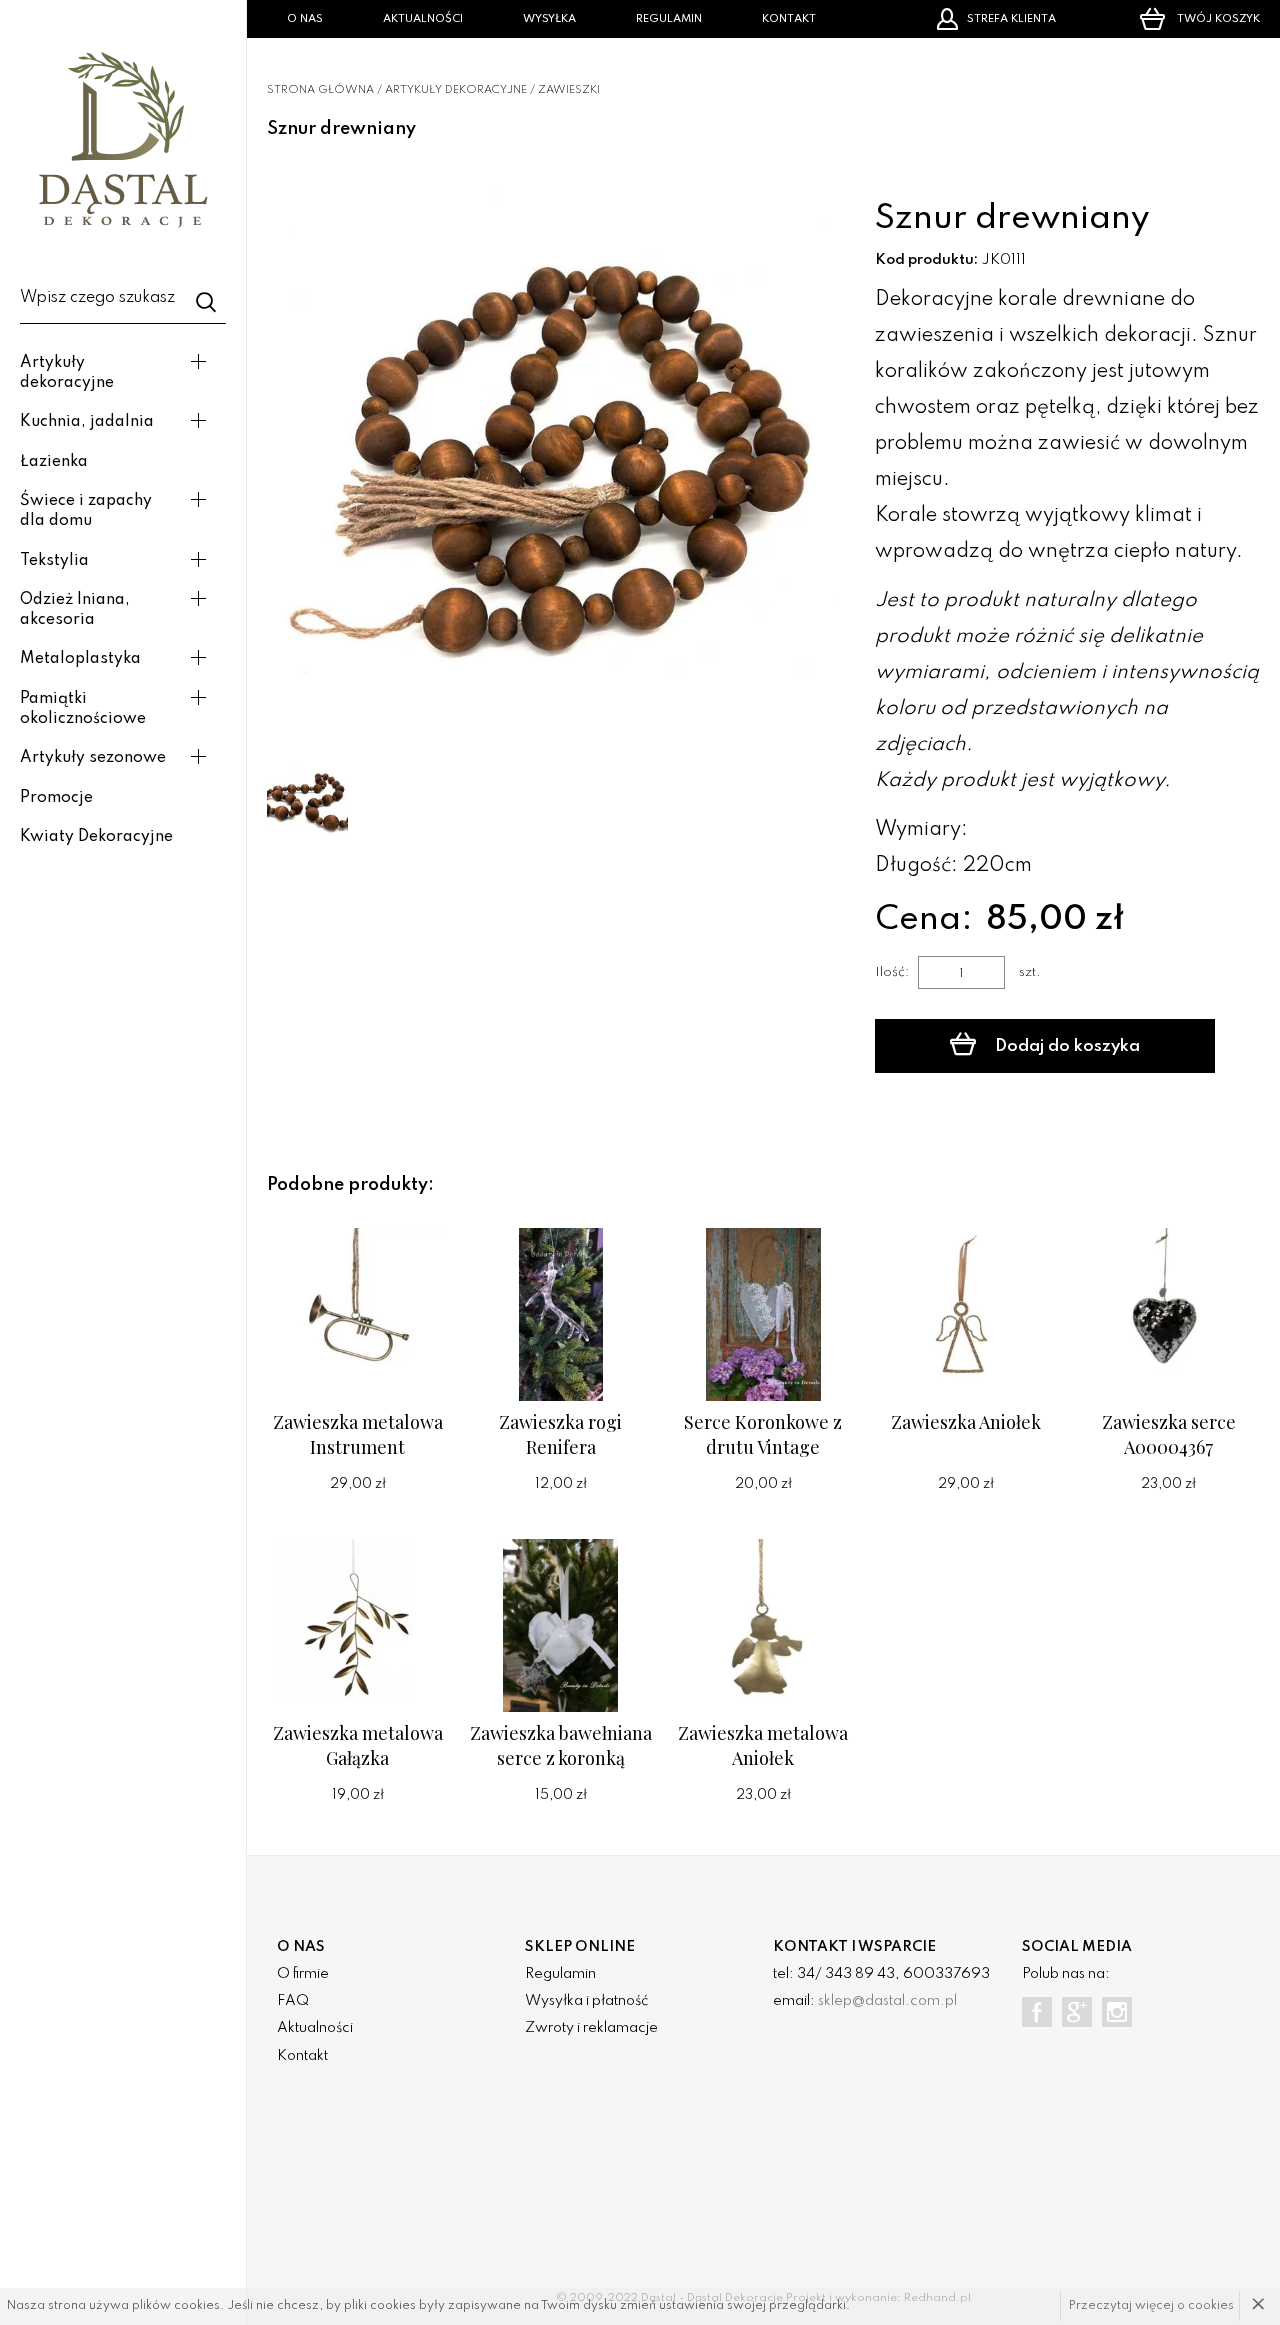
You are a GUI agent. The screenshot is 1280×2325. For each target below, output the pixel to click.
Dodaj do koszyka (1065, 1046)
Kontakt (789, 19)
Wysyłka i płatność (586, 2001)
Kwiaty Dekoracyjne (96, 837)
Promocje (56, 798)
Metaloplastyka (80, 659)
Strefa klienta (1011, 19)
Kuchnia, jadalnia (87, 422)
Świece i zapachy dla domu (86, 511)
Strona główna (320, 90)
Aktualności (423, 19)
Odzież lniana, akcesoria (75, 610)
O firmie (303, 1974)
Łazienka (54, 462)
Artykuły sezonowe (93, 758)
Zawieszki (569, 90)
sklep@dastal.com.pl (887, 2001)
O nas (305, 19)
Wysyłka (549, 19)
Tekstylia (54, 561)
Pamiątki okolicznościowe (83, 709)
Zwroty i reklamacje (591, 2028)
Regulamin (669, 19)
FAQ (293, 2001)
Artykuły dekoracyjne (67, 373)
